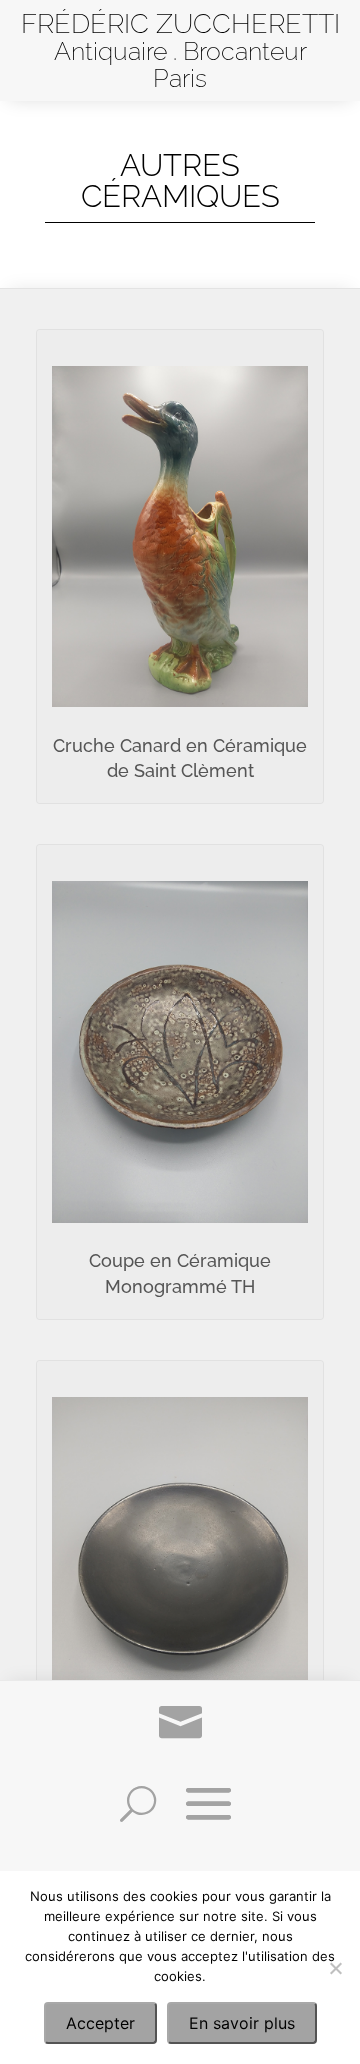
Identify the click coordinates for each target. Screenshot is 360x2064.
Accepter (100, 2023)
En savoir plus (242, 2023)
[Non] (335, 1968)
